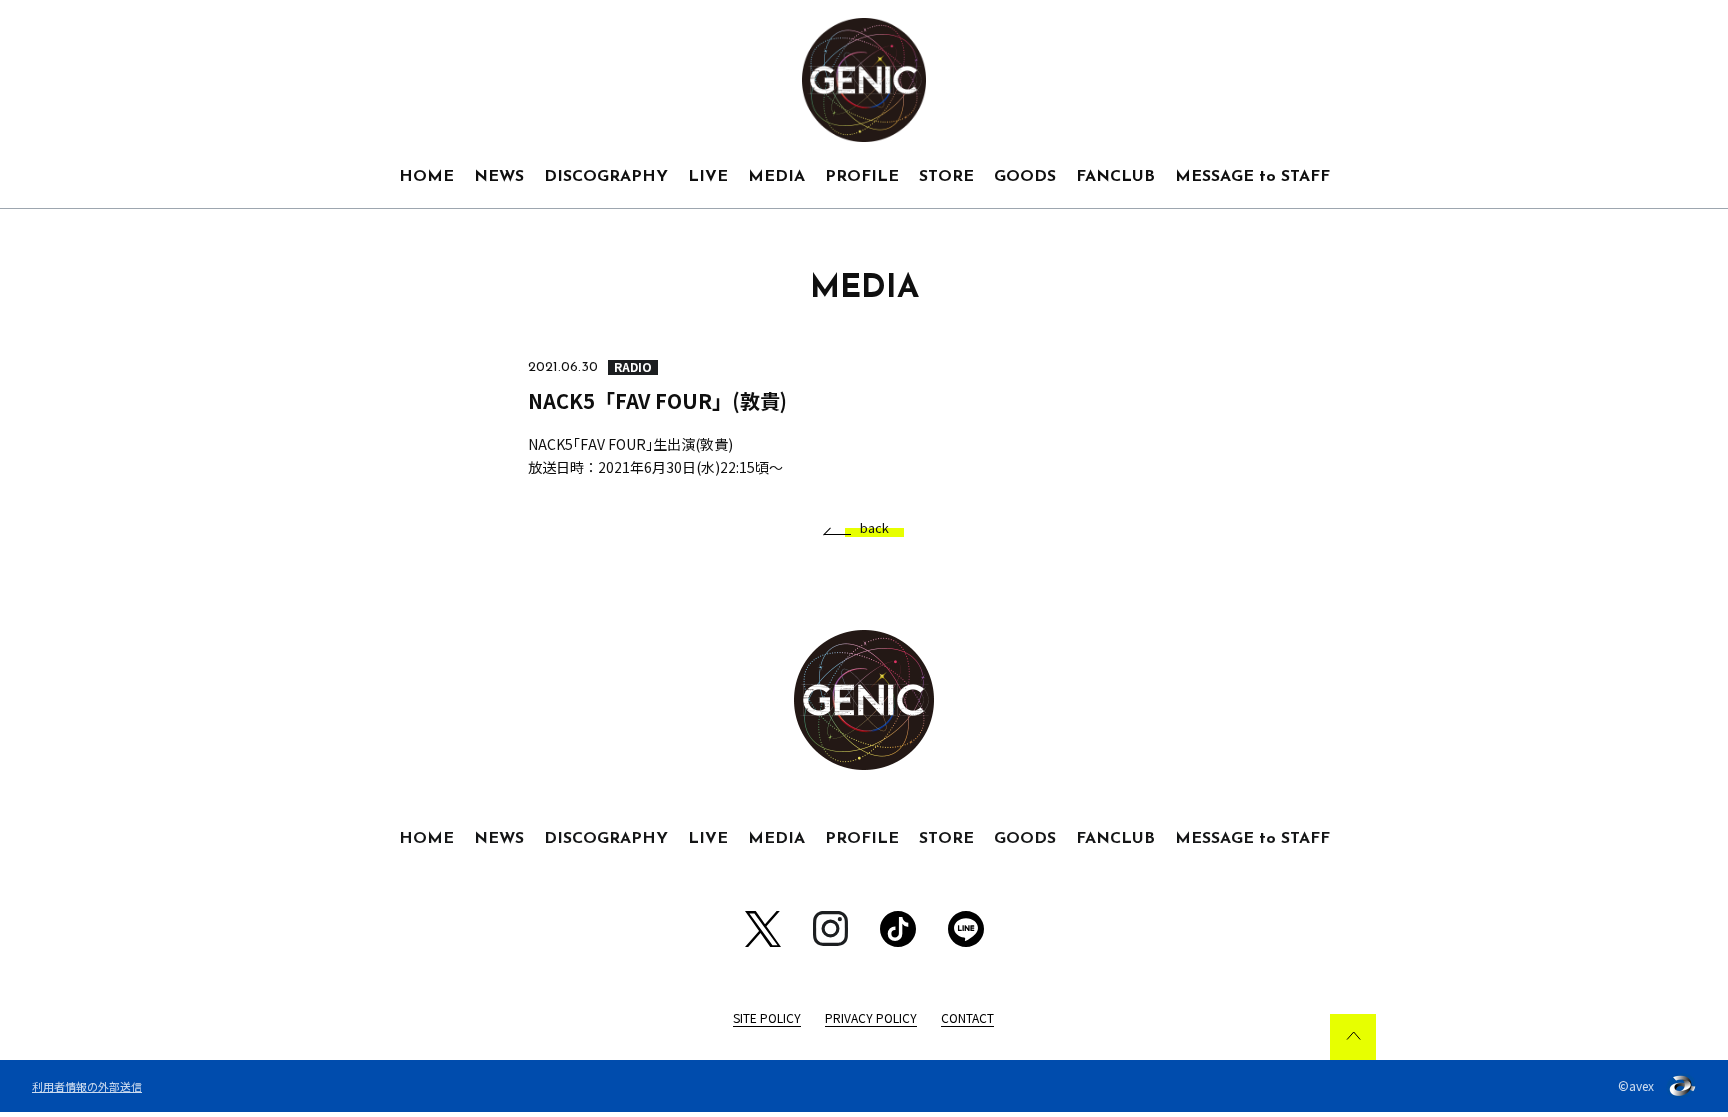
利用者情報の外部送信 (87, 1086)
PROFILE (862, 177)
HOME (426, 177)
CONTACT (967, 1017)
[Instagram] (830, 928)
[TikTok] (898, 929)
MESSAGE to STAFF (1252, 177)
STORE (946, 177)
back (874, 528)
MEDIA (776, 177)
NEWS (499, 177)
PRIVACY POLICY (871, 1017)
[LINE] (966, 929)
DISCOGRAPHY (606, 177)
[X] (763, 929)
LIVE (708, 177)
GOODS (1025, 177)
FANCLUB (1115, 177)
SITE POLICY (767, 1017)
